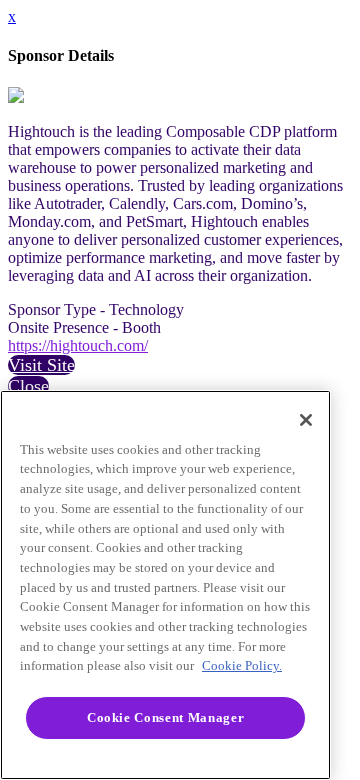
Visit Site (41, 365)
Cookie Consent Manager (165, 717)
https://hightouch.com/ (78, 345)
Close (28, 386)
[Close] (306, 420)
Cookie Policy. (242, 665)
